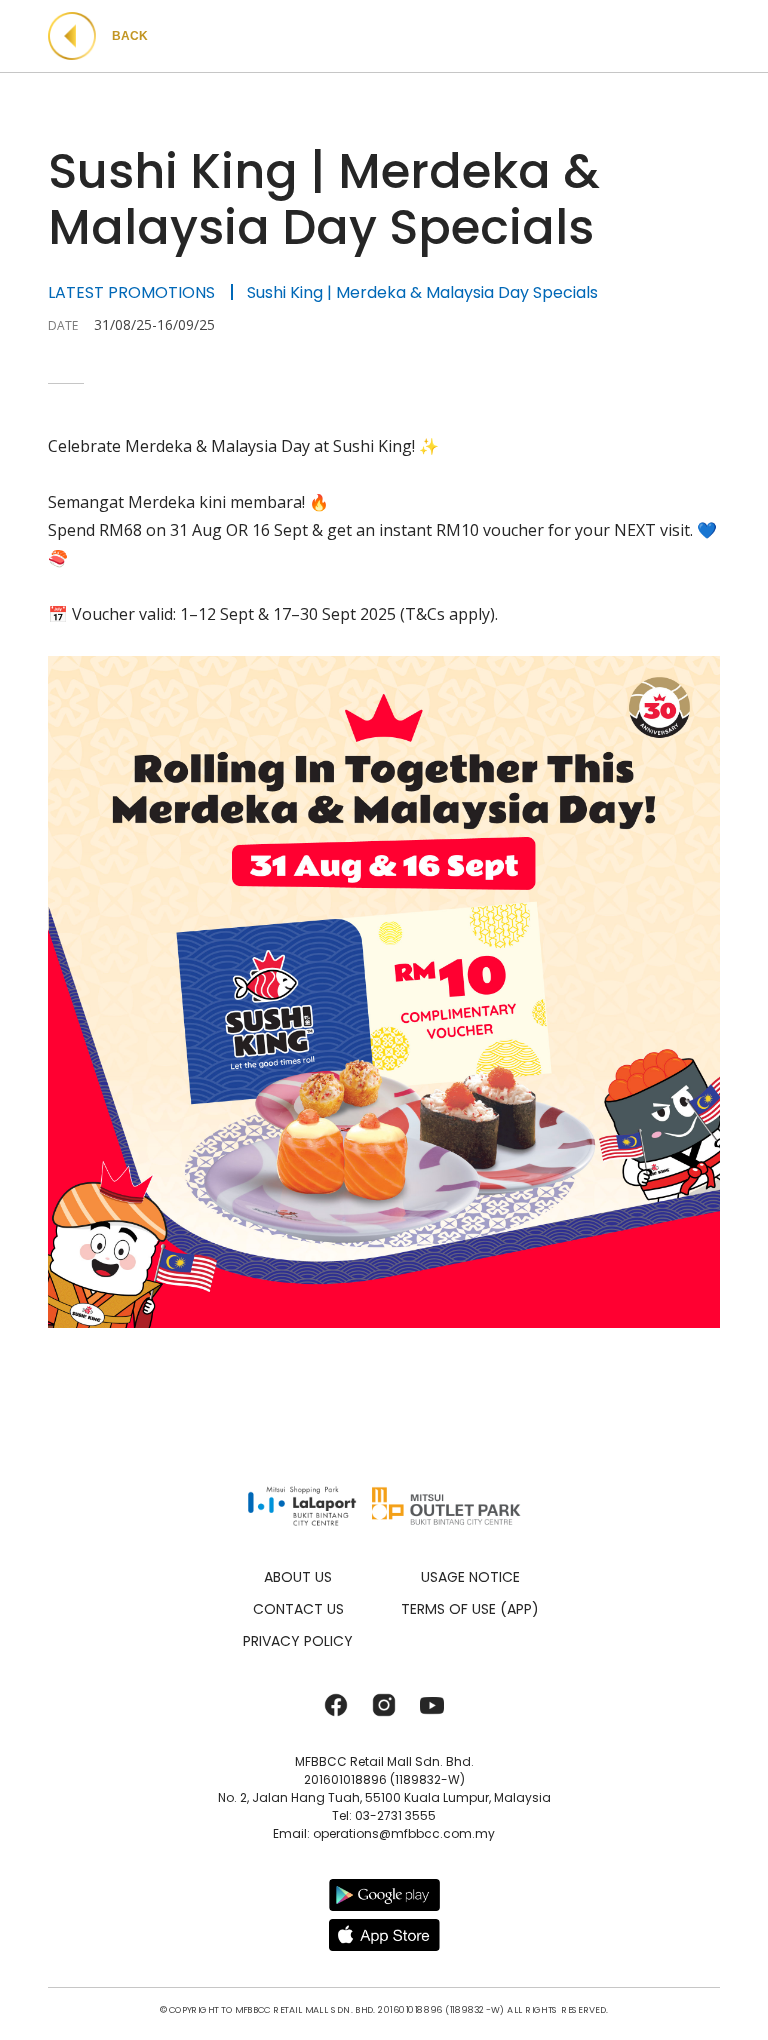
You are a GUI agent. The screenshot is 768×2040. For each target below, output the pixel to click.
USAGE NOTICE (470, 1577)
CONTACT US (298, 1609)
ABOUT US (298, 1577)
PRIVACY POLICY (298, 1641)
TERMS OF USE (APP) (470, 1609)
